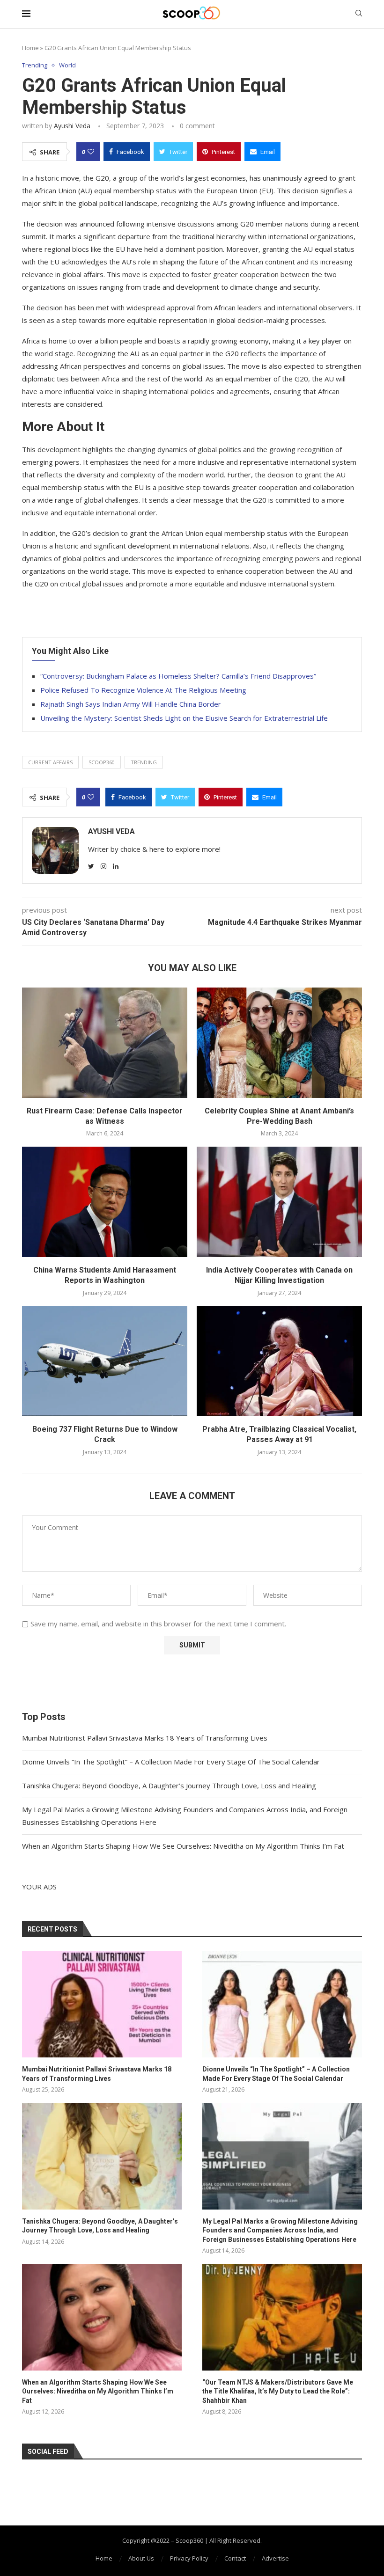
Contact (235, 2558)
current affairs (50, 762)
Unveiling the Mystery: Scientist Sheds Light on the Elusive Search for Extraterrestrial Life (184, 718)
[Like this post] (91, 152)
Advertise (275, 2558)
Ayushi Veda (72, 126)
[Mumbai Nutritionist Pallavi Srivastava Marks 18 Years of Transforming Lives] (102, 2004)
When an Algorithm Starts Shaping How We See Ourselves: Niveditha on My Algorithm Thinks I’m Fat (183, 1846)
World (67, 66)
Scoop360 (102, 762)
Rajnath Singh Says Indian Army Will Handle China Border (131, 704)
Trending (35, 66)
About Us (141, 2558)
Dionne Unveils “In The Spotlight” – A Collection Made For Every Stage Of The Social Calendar (171, 1762)
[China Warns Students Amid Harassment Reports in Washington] (105, 1202)
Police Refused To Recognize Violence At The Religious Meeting (143, 690)
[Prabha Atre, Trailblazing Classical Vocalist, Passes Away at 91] (279, 1361)
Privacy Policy (189, 2558)
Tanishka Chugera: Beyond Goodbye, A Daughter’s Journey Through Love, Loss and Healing (169, 1786)
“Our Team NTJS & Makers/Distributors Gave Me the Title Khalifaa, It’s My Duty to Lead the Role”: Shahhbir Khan (278, 2391)
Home (30, 48)
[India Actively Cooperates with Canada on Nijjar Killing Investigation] (279, 1202)
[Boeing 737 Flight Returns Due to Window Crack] (105, 1361)
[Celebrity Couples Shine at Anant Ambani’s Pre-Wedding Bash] (279, 1043)
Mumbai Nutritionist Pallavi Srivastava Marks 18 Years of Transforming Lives (145, 1738)
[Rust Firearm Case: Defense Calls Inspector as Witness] (105, 1043)
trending (144, 762)
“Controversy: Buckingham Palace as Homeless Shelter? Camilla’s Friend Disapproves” (178, 676)
